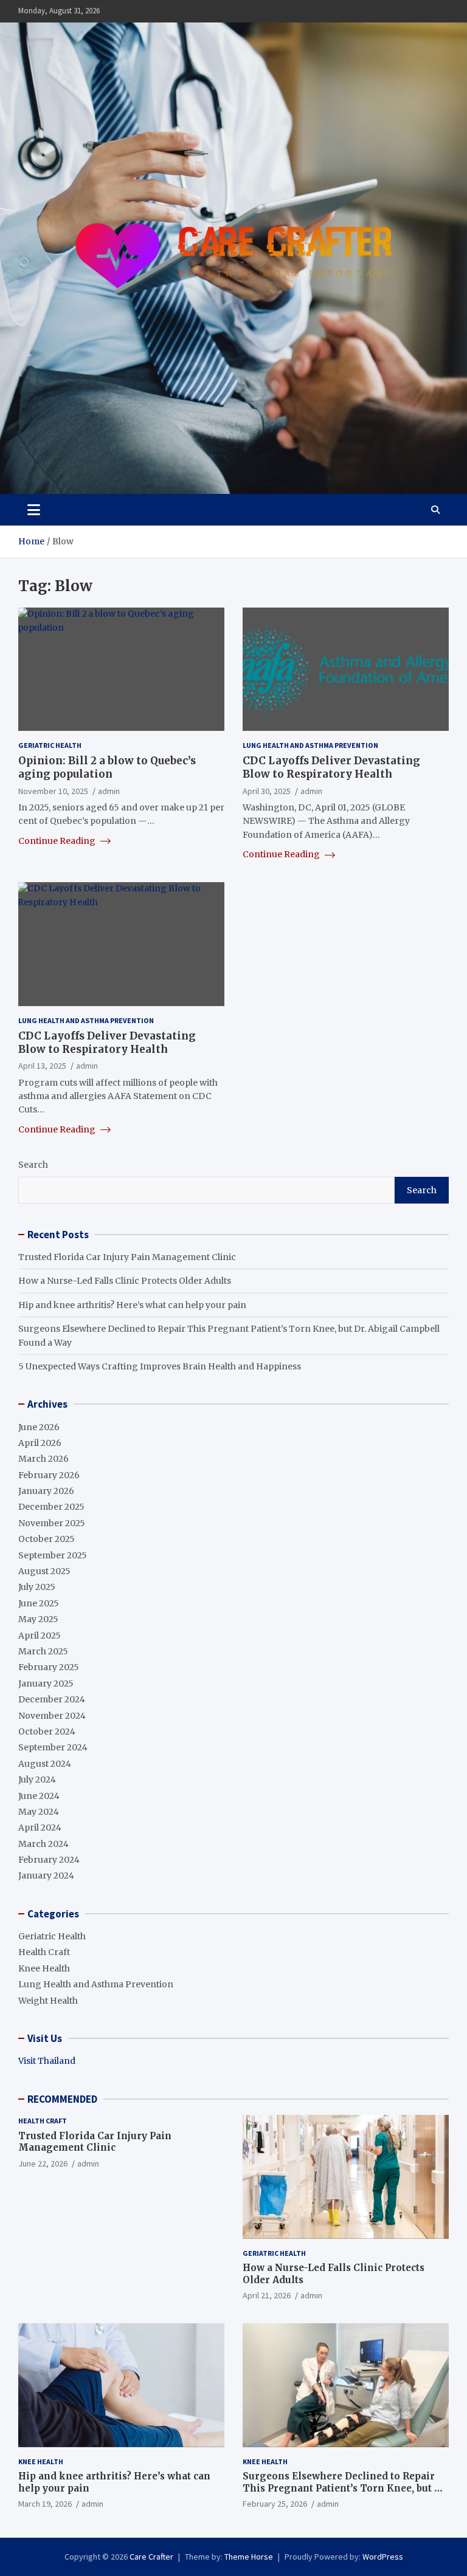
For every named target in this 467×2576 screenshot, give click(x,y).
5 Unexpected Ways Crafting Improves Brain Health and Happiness (160, 1366)
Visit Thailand (47, 2061)
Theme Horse (249, 2557)
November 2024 (52, 1716)
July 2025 (37, 1587)
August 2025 (44, 1571)
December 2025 (51, 1507)
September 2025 (53, 1555)
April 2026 (40, 1443)
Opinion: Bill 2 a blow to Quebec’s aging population (107, 767)
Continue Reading (58, 841)
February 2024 (49, 1860)
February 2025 (49, 1667)
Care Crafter (151, 2557)
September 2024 (53, 1747)
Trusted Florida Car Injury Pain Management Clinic (127, 1257)
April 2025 (40, 1636)
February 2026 (49, 1475)
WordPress (383, 2557)
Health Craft (44, 1952)
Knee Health (44, 1968)
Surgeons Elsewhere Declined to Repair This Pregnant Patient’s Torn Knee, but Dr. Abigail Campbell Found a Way (345, 2488)
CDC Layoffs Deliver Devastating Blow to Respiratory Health (331, 767)
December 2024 (52, 1699)
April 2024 (40, 1828)
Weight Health (48, 2001)
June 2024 (39, 1796)
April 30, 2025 (267, 791)
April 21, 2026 (267, 2295)
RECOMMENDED (62, 2099)
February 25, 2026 (275, 2504)
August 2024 (45, 1764)
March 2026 (43, 1459)
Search (33, 1165)
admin (109, 791)
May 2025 (38, 1619)
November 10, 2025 (53, 791)
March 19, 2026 (45, 2504)
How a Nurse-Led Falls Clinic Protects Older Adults (125, 1281)
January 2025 (46, 1684)
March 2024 (43, 1844)
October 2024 (47, 1732)
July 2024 (37, 1780)
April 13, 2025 (42, 1066)
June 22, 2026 (43, 2163)
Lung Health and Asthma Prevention (310, 745)
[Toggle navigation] (34, 510)
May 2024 (39, 1812)
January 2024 (46, 1875)
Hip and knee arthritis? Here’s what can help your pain (132, 1305)
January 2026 (46, 1491)
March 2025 (43, 1651)
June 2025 (39, 1603)
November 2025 (52, 1523)
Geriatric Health (50, 745)
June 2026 (39, 1427)
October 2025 (47, 1539)
